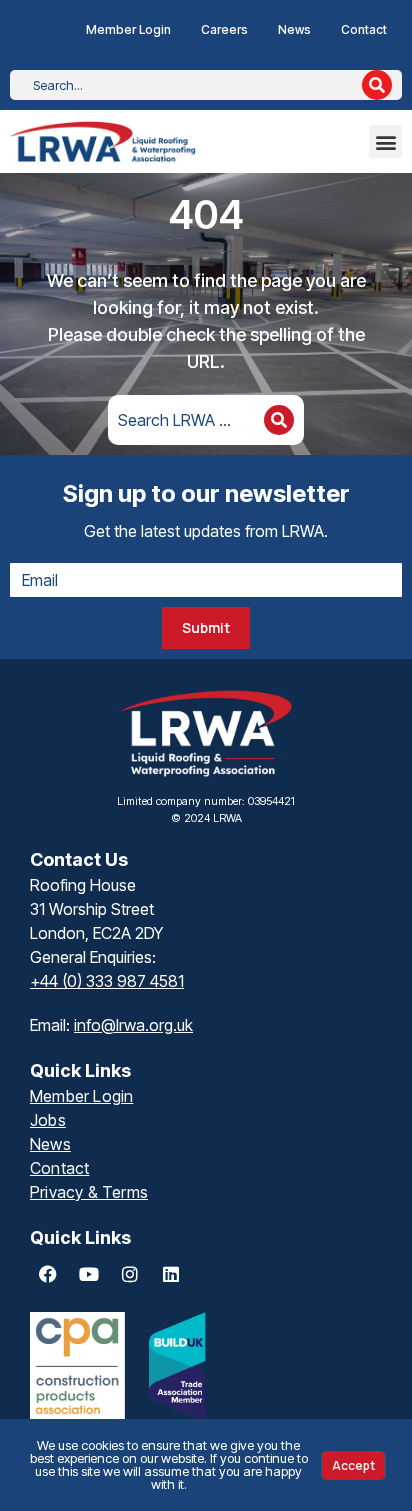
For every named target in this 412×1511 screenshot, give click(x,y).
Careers (224, 29)
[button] (385, 141)
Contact (364, 29)
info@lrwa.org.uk (133, 1025)
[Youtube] (89, 1274)
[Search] (377, 85)
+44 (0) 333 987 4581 (107, 981)
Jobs (48, 1120)
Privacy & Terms (89, 1192)
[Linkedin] (171, 1274)
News (294, 29)
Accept (353, 1465)
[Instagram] (130, 1274)
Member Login (128, 29)
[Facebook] (48, 1274)
